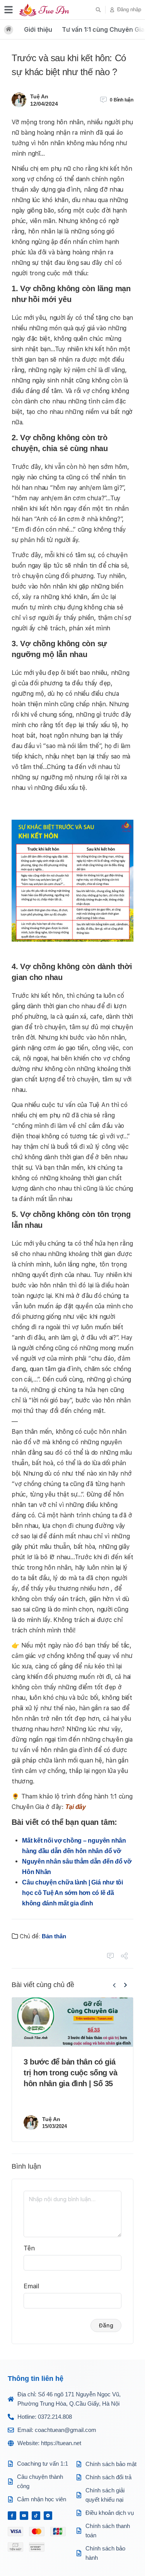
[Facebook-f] (12, 2516)
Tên (29, 2248)
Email (32, 2286)
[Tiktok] (36, 2516)
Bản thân (54, 1936)
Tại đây (76, 1807)
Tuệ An (39, 96)
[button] (98, 10)
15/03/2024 (55, 2126)
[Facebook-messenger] (48, 2516)
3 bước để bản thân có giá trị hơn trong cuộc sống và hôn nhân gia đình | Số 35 (71, 2073)
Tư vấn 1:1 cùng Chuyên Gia (103, 29)
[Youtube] (24, 2516)
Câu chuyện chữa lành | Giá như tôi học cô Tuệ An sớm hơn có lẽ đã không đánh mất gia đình (72, 1893)
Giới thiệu (38, 29)
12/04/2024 (44, 104)
